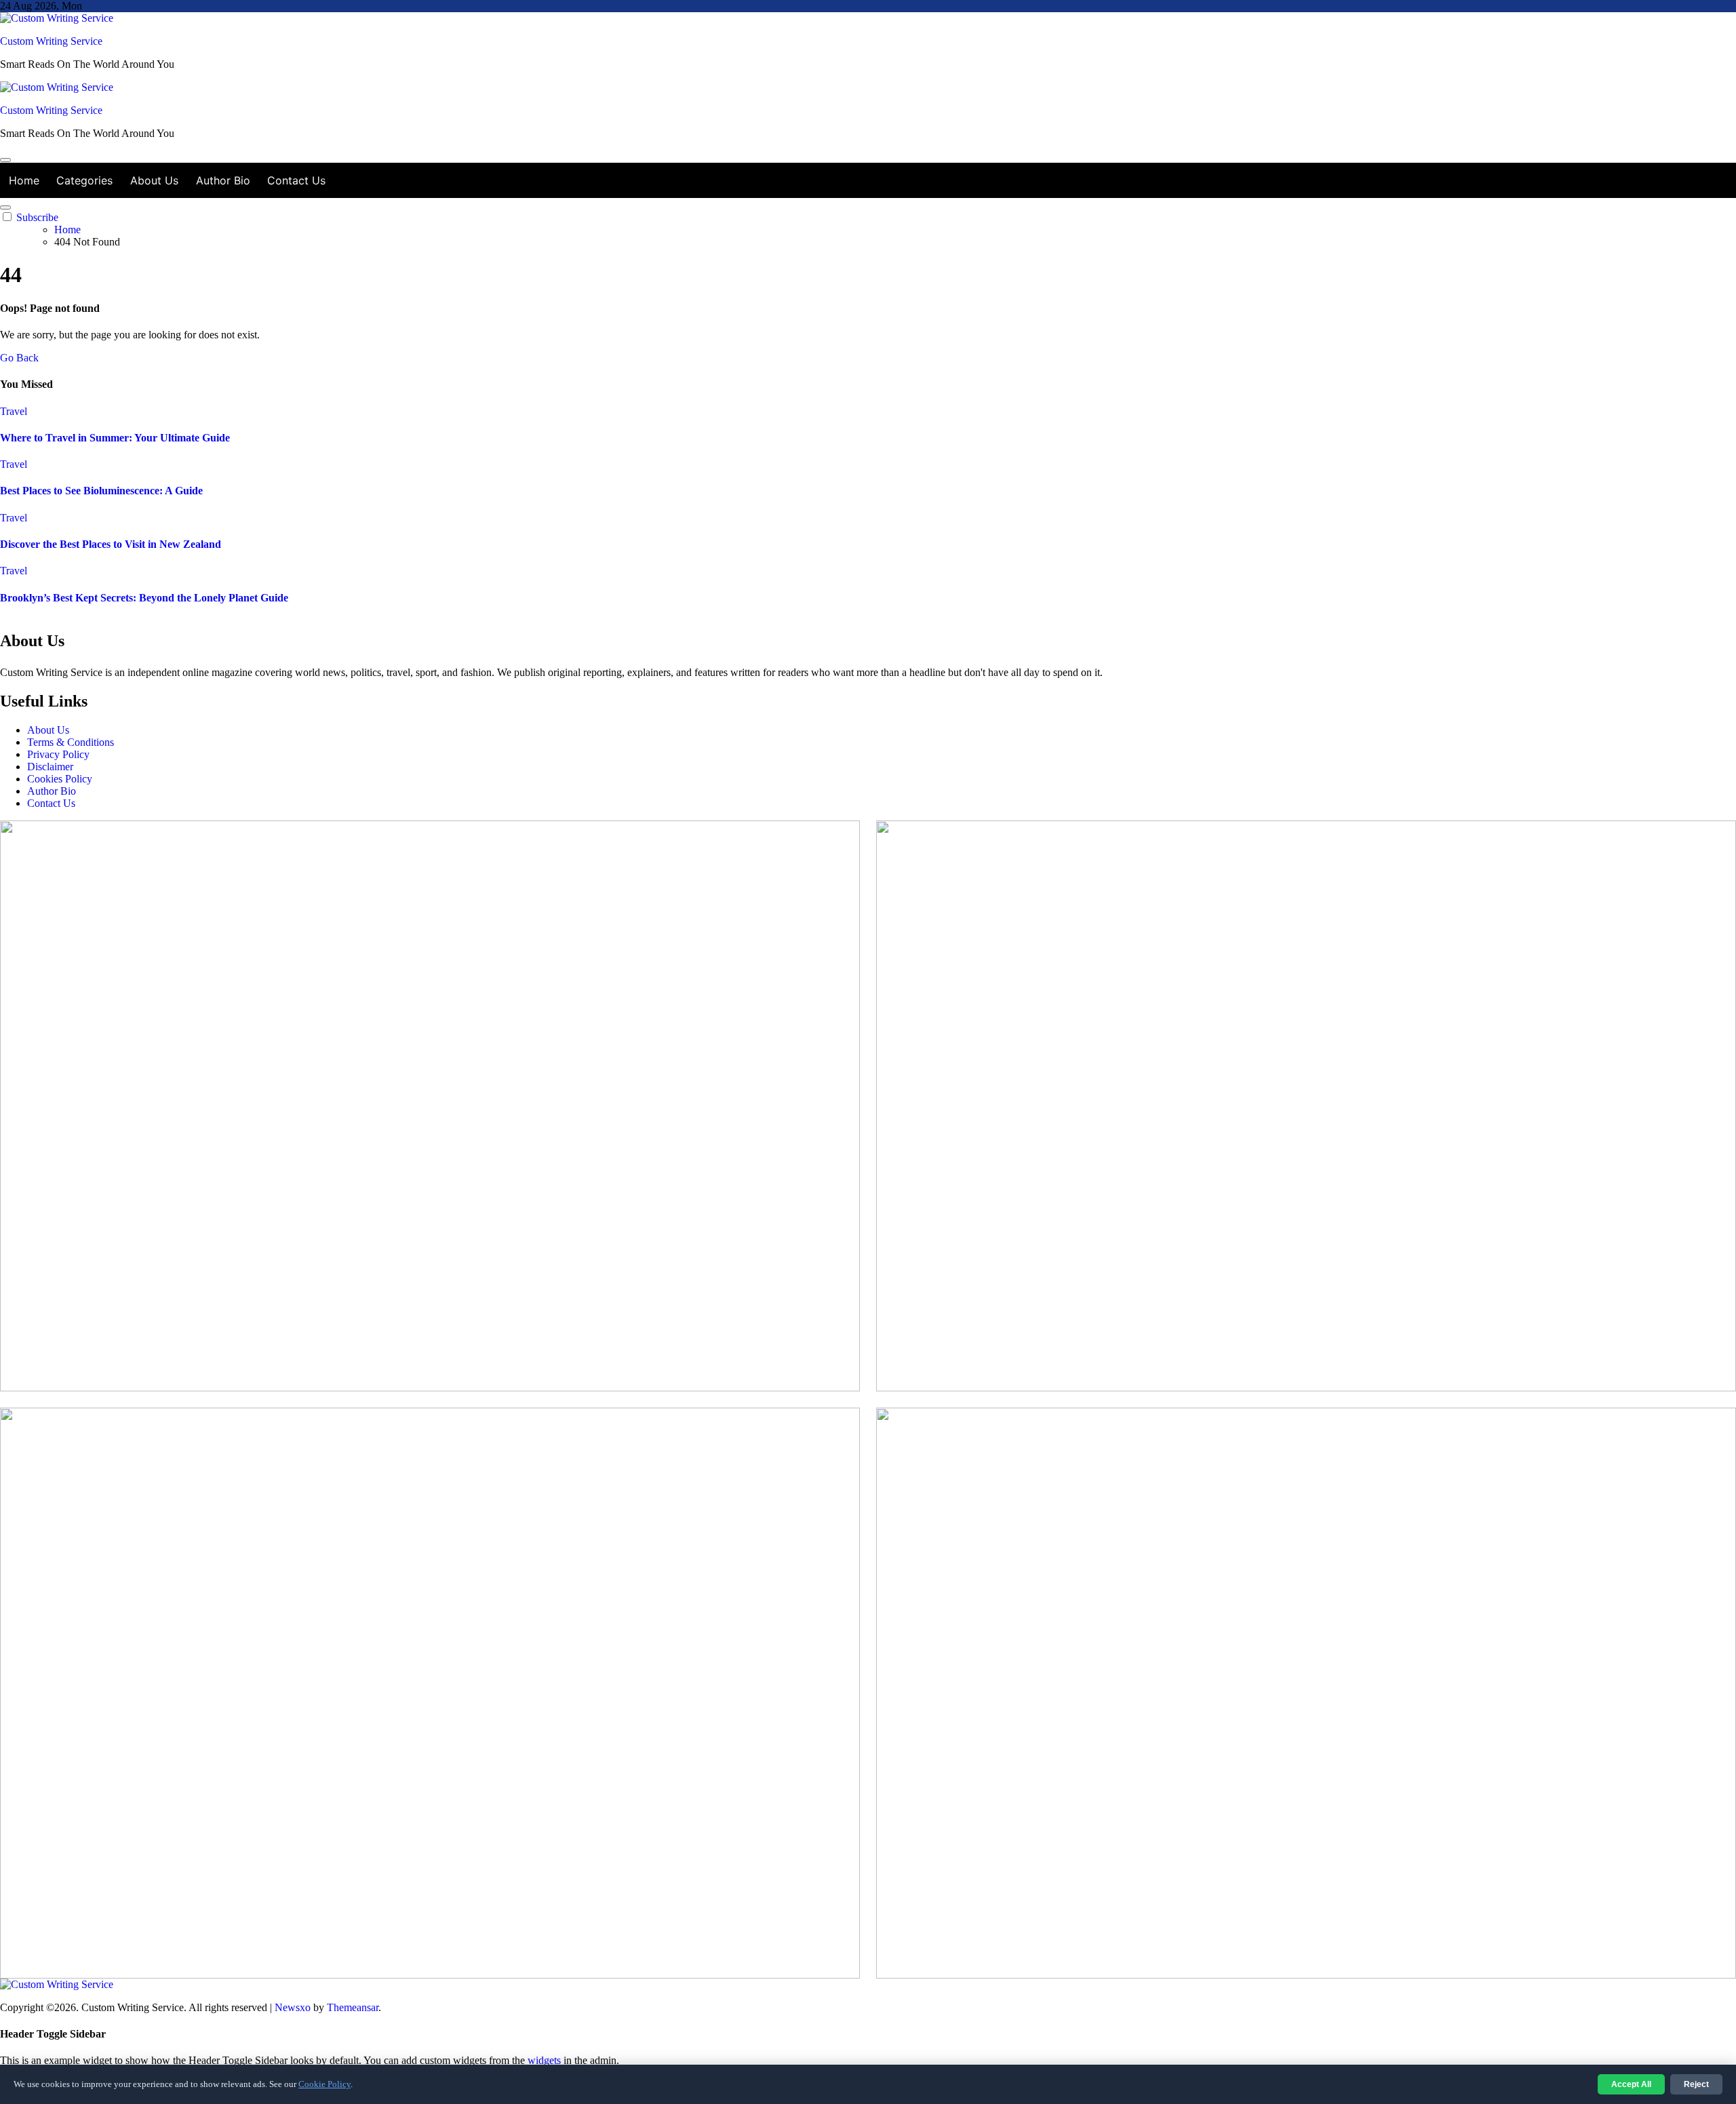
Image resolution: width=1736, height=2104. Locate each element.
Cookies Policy (60, 779)
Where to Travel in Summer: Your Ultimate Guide (115, 438)
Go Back (19, 358)
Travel (14, 411)
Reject (1696, 2084)
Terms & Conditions (71, 742)
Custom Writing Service (51, 41)
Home (24, 180)
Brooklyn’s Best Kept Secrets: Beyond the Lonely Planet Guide (144, 598)
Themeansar (353, 2007)
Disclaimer (50, 767)
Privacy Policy (58, 754)
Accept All (1631, 2084)
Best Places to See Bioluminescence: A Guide (101, 491)
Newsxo (293, 2007)
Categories (84, 180)
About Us (154, 180)
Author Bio (223, 180)
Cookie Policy (324, 2084)
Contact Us (296, 180)
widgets (546, 2060)
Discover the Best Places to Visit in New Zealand (111, 544)
